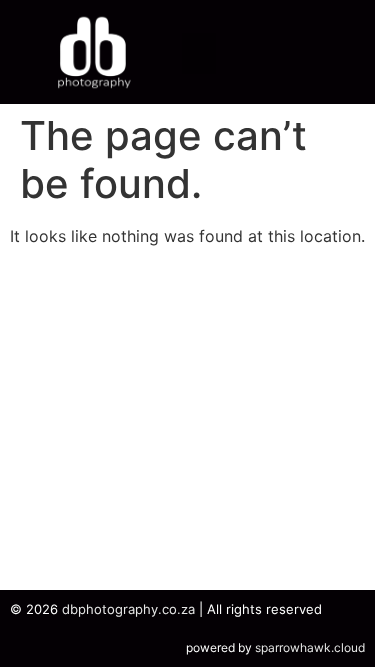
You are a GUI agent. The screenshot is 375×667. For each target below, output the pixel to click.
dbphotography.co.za (128, 609)
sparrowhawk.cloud (310, 647)
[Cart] (291, 52)
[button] (199, 53)
